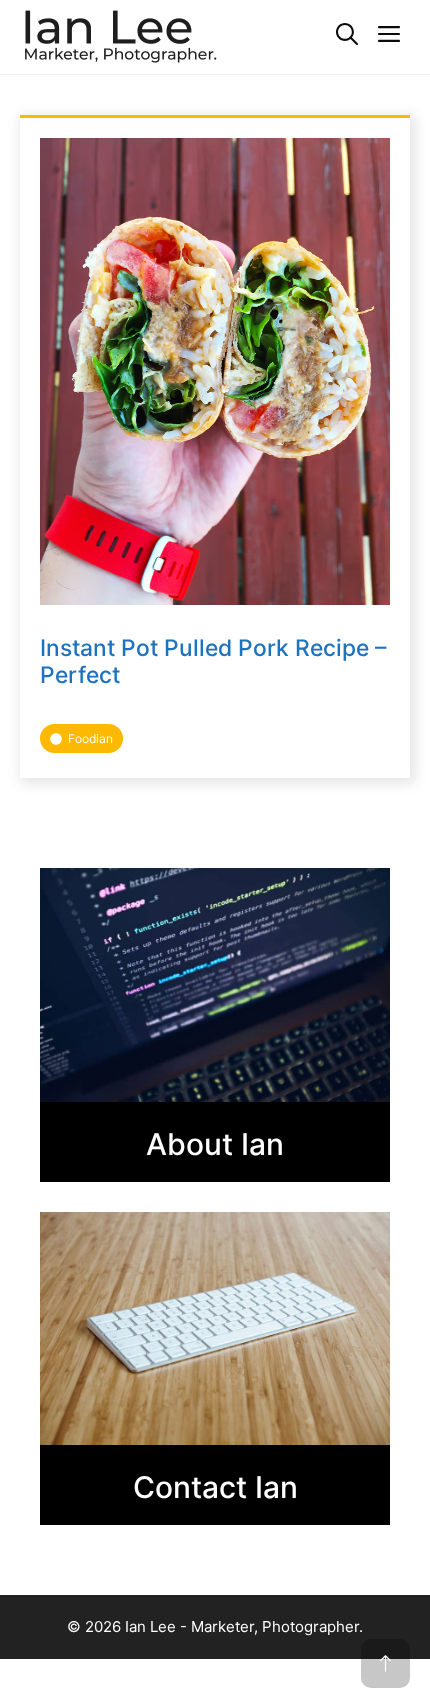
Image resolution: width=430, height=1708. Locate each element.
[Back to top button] (385, 1663)
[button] (347, 35)
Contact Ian (215, 1487)
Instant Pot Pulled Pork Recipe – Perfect (213, 661)
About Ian (215, 1144)
